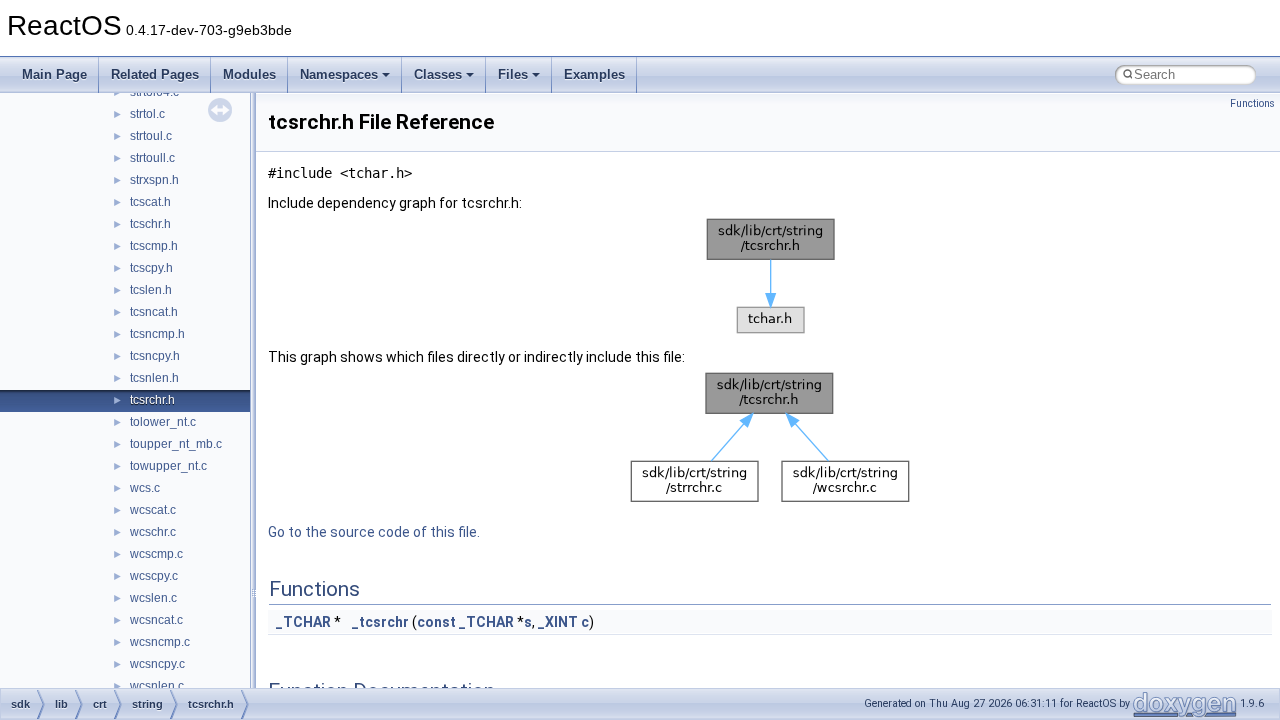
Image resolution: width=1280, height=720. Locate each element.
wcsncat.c (156, 620)
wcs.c (145, 488)
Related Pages (155, 74)
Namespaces (339, 74)
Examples (594, 74)
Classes (438, 74)
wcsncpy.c (157, 664)
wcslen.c (153, 598)
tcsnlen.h (154, 378)
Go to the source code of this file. (374, 532)
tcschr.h (150, 224)
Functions (1252, 103)
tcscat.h (150, 202)
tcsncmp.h (157, 334)
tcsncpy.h (155, 356)
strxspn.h (154, 180)
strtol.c (147, 114)
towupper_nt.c (168, 466)
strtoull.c (152, 158)
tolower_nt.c (163, 422)
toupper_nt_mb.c (176, 444)
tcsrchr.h (152, 400)
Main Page (54, 74)
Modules (249, 74)
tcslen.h (151, 290)
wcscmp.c (156, 554)
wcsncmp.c (160, 642)
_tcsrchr (380, 622)
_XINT (558, 622)
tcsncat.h (154, 312)
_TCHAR (303, 622)
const (436, 622)
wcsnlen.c (157, 686)
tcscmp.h (154, 246)
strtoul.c (151, 136)
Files (513, 74)
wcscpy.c (154, 576)
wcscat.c (153, 510)
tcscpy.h (151, 268)
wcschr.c (153, 532)
